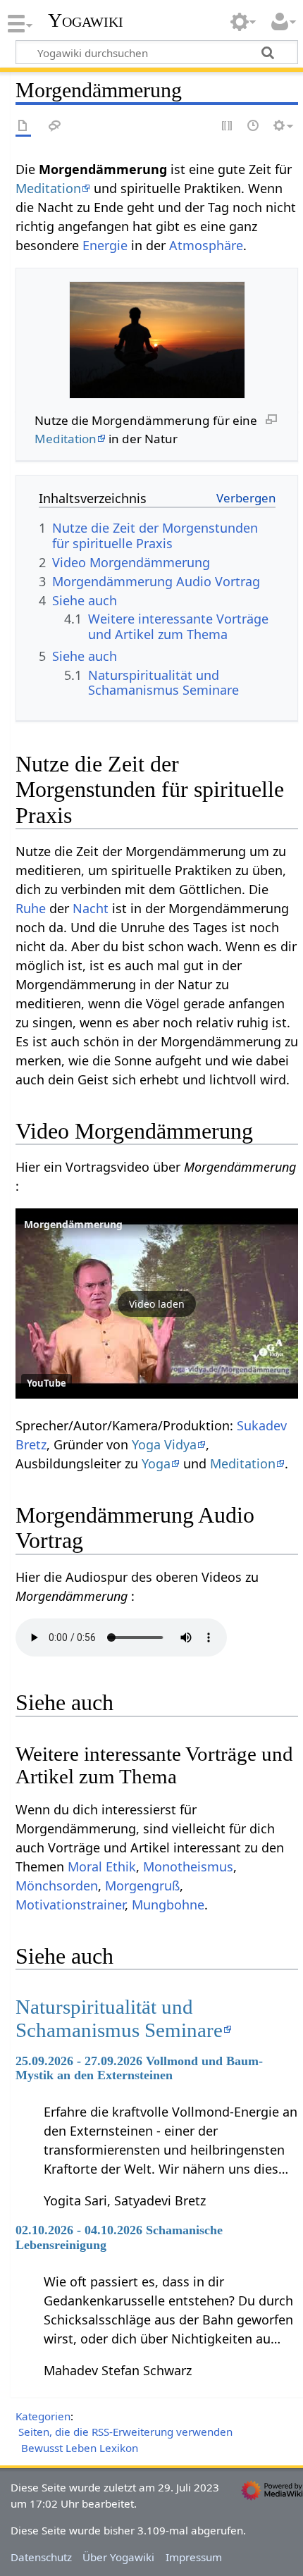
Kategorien (43, 2416)
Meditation (48, 188)
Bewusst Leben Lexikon (80, 2448)
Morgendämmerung (73, 1224)
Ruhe (31, 908)
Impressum (194, 2557)
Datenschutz (41, 2557)
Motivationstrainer (70, 1905)
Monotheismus (188, 1866)
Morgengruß (142, 1885)
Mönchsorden (57, 1885)
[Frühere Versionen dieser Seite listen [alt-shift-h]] (254, 126)
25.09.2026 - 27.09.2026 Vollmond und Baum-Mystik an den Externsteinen (139, 2068)
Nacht (91, 908)
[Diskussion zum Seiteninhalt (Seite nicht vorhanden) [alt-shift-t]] (55, 126)
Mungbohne (168, 1905)
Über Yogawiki (118, 2557)
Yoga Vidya (164, 1444)
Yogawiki (86, 20)
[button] (157, 1304)
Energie (105, 245)
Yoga (156, 1463)
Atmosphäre (206, 245)
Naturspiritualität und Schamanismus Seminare (119, 2018)
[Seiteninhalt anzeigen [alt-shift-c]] (23, 126)
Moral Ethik (102, 1866)
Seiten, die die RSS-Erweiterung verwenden (125, 2432)
